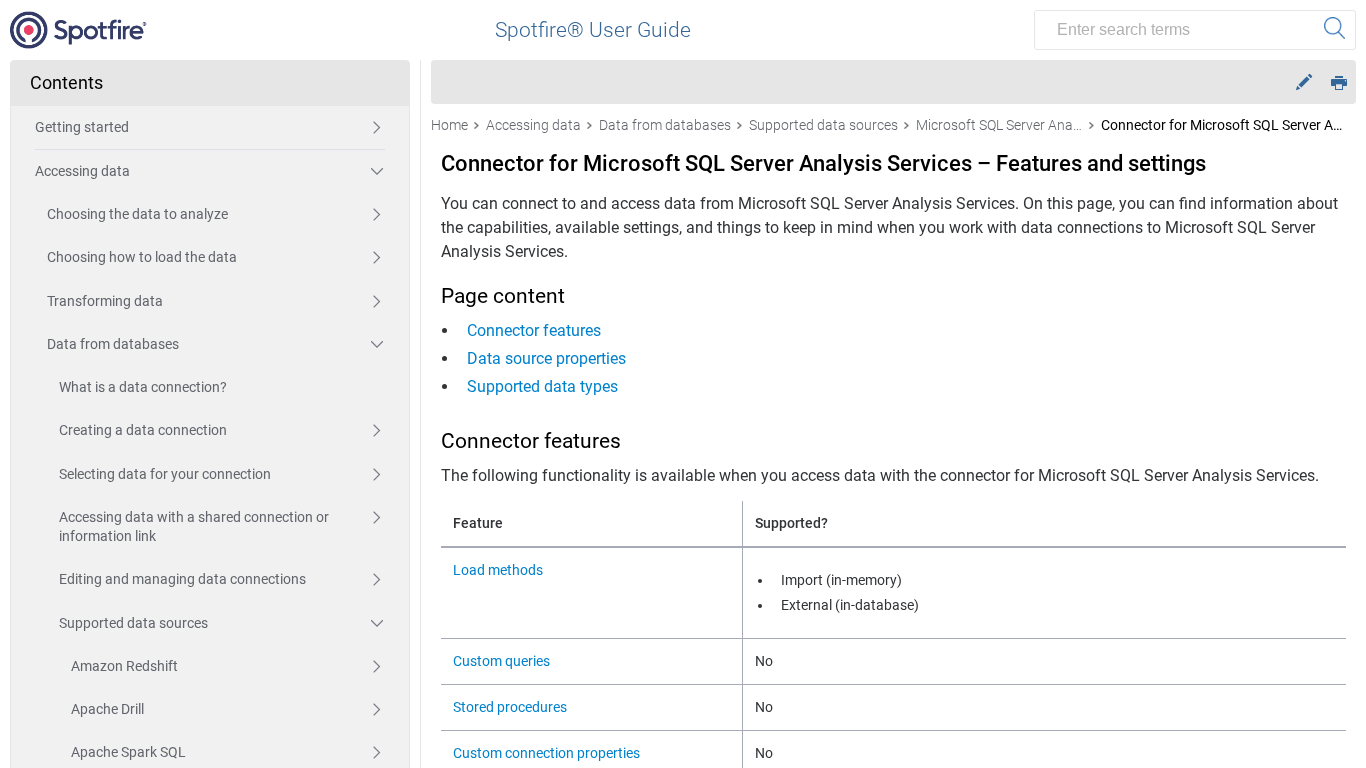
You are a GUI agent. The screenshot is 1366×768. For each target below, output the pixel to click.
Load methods (498, 570)
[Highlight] (1304, 82)
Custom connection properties (546, 753)
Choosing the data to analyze (137, 214)
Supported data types (542, 386)
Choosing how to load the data (142, 257)
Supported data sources (133, 623)
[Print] (1339, 81)
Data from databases (113, 344)
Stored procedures (510, 707)
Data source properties (546, 358)
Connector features (534, 330)
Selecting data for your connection (165, 474)
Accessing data (82, 171)
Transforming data (105, 301)
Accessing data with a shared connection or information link (194, 526)
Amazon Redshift (124, 666)
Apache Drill (107, 709)
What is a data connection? (143, 387)
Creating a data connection (143, 430)
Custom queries (501, 661)
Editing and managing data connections (182, 579)
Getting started (82, 127)
